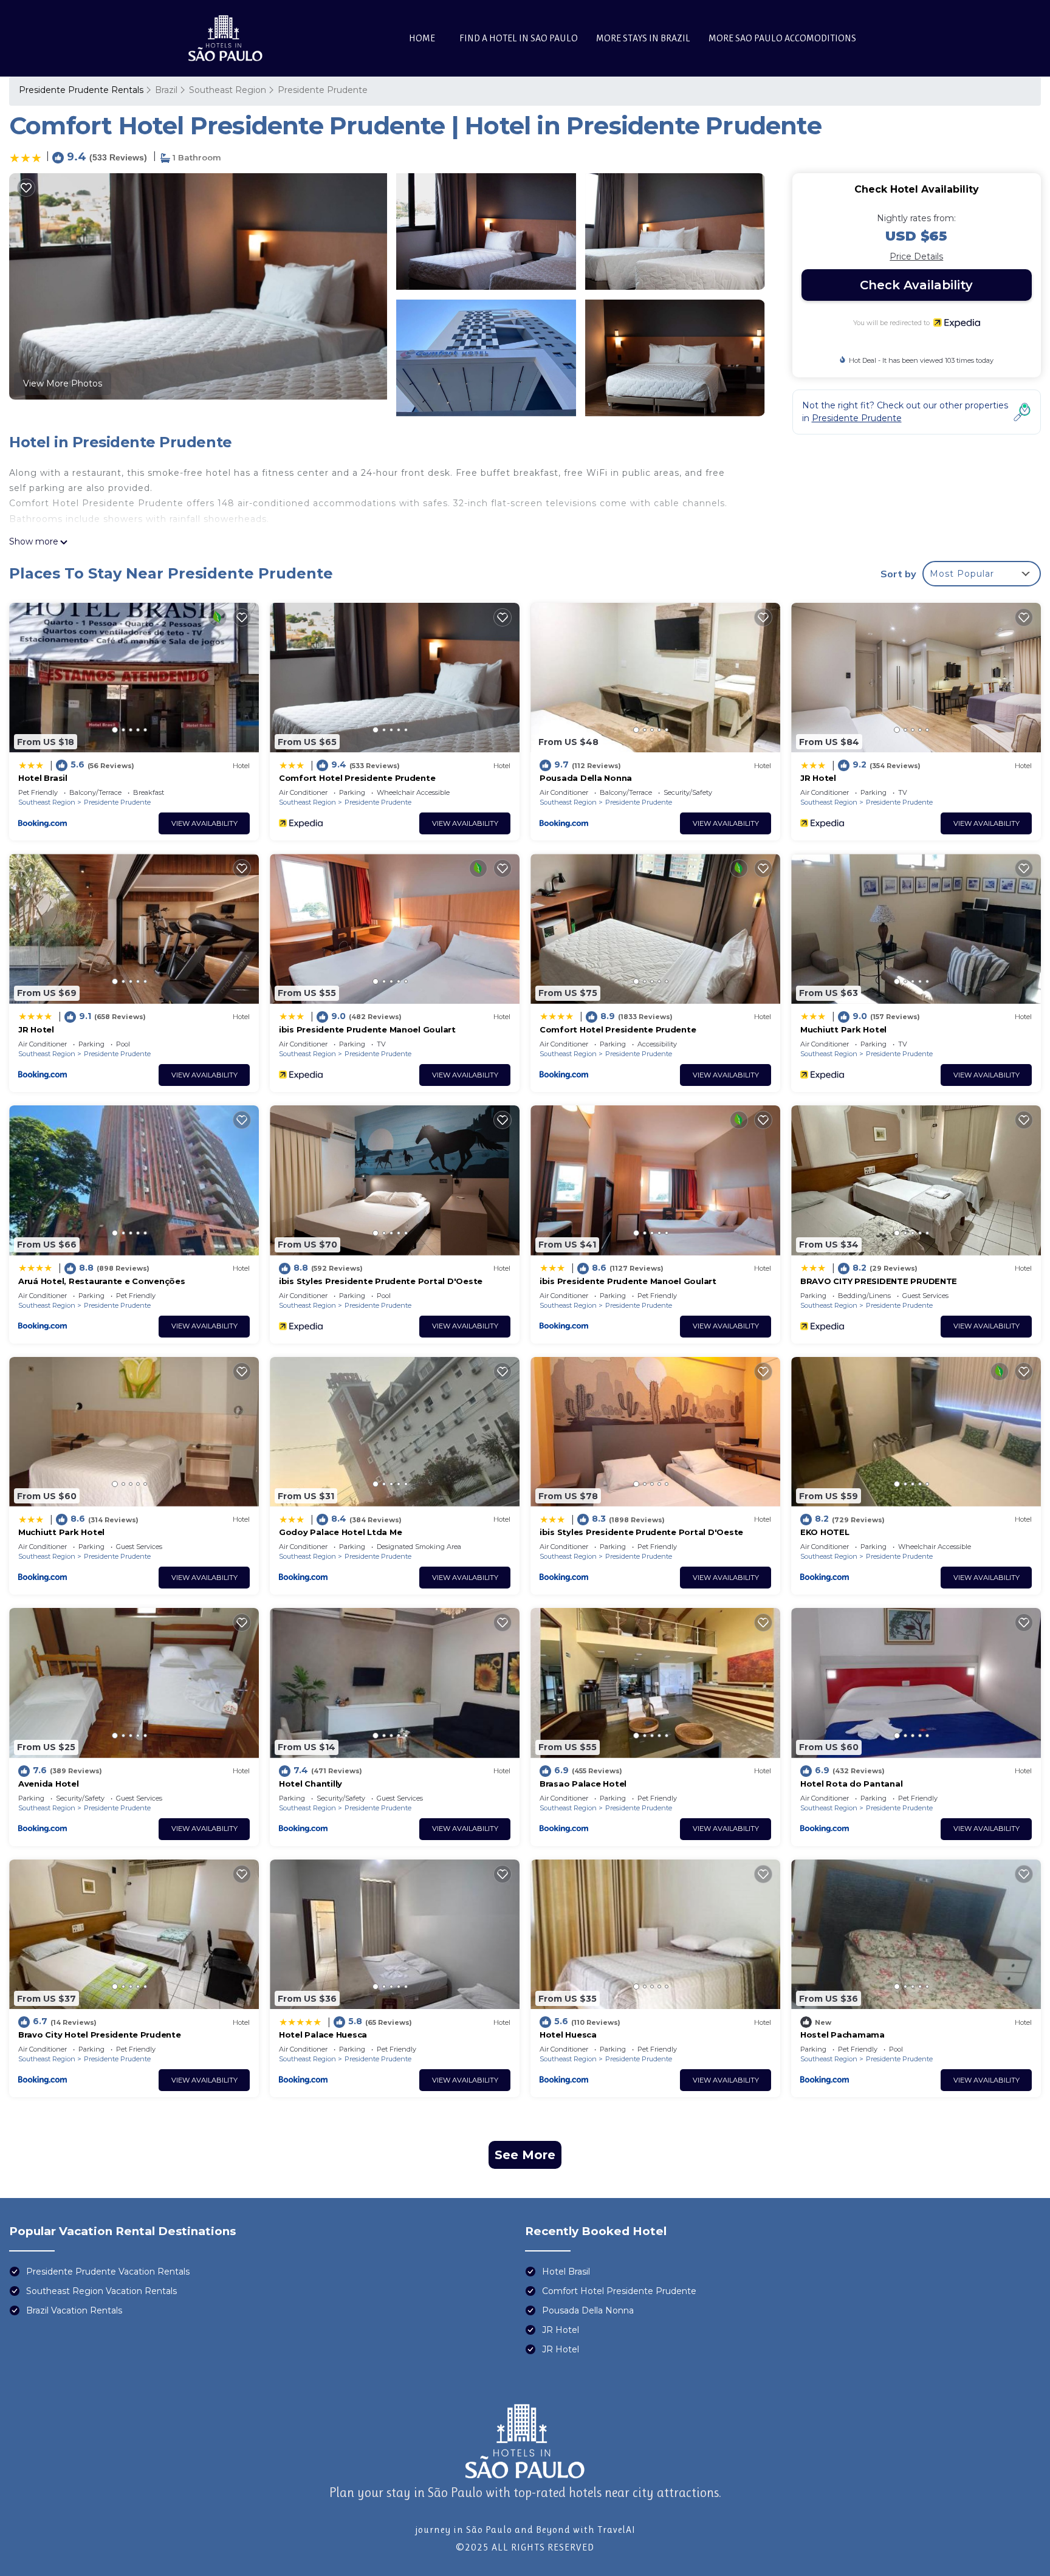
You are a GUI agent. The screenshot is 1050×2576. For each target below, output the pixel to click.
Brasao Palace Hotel (583, 1784)
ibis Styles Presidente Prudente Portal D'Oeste (381, 1281)
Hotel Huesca (568, 2035)
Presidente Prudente (323, 90)
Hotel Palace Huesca (323, 2035)
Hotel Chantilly (311, 1784)
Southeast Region (228, 90)
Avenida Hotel (49, 1784)
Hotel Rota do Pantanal (851, 1784)
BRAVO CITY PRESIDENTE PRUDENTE (879, 1281)
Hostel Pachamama (842, 2035)
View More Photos (63, 383)
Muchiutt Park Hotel (843, 1029)
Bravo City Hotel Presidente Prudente (100, 2035)
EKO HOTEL (825, 1532)
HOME (422, 38)
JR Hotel (818, 778)
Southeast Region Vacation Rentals (101, 2291)
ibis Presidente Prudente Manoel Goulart (367, 1029)
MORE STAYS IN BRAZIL (643, 38)
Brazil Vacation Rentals (74, 2310)
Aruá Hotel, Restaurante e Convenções (102, 1281)
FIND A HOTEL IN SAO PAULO (519, 38)
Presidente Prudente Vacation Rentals (108, 2272)
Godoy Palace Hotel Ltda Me (340, 1532)
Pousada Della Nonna (586, 778)
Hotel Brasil (43, 778)
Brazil (166, 90)
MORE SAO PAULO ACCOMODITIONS (782, 38)
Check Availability (916, 285)
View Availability (204, 823)
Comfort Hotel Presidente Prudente (357, 778)
